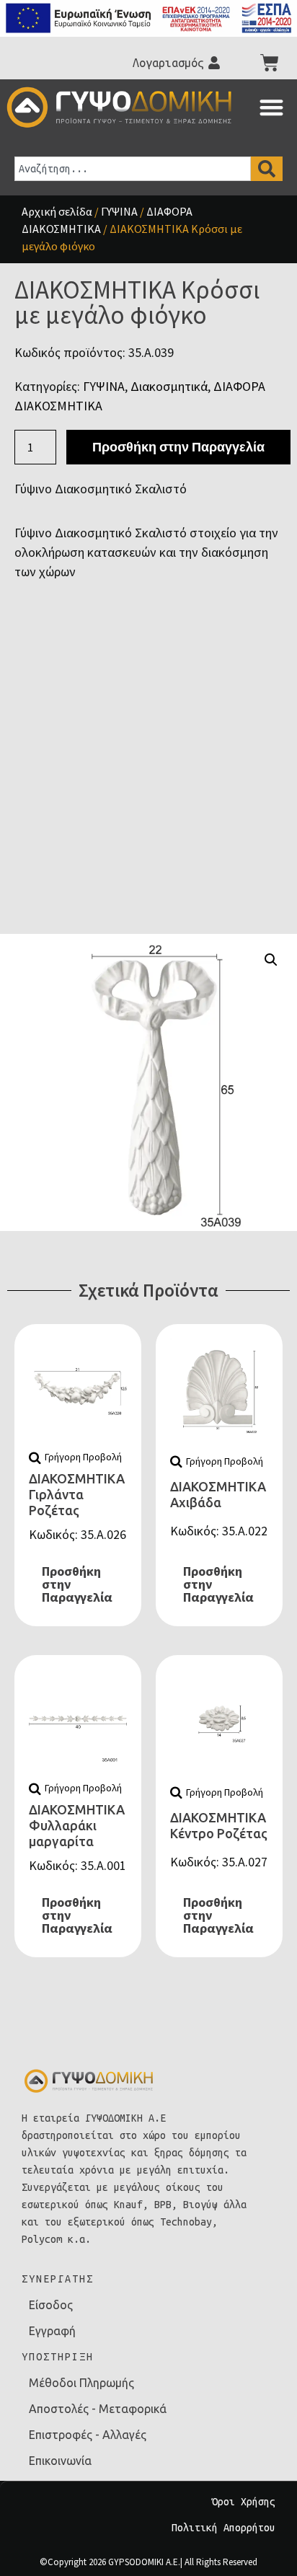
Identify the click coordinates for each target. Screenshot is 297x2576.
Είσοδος (51, 2305)
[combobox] (133, 169)
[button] (271, 107)
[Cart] (270, 63)
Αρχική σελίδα (57, 211)
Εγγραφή (52, 2331)
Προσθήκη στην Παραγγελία (178, 447)
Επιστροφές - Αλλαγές (88, 2435)
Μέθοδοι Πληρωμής (81, 2383)
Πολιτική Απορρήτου (223, 2528)
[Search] (267, 169)
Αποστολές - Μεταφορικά (98, 2409)
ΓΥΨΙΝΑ (119, 211)
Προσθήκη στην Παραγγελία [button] (77, 1584)
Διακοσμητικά (169, 386)
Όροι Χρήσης (244, 2502)
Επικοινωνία (60, 2461)
